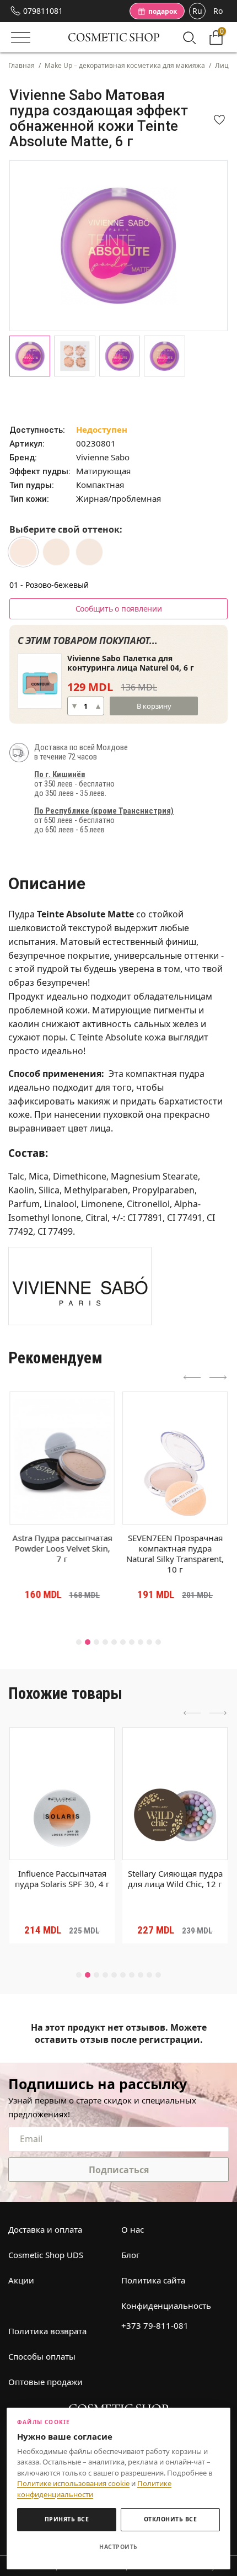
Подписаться (119, 2170)
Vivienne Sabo (103, 457)
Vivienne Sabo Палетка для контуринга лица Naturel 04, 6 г (131, 663)
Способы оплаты (42, 2356)
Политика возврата (47, 2331)
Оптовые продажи (45, 2382)
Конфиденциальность (166, 2306)
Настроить (118, 2547)
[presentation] (192, 1378)
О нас (133, 2229)
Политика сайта (153, 2280)
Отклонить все (171, 2519)
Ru (197, 11)
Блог (131, 2255)
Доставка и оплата (45, 2229)
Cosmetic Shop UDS (46, 2255)
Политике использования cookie (73, 2483)
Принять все (67, 2519)
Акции (21, 2280)
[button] (79, 1642)
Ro (218, 11)
